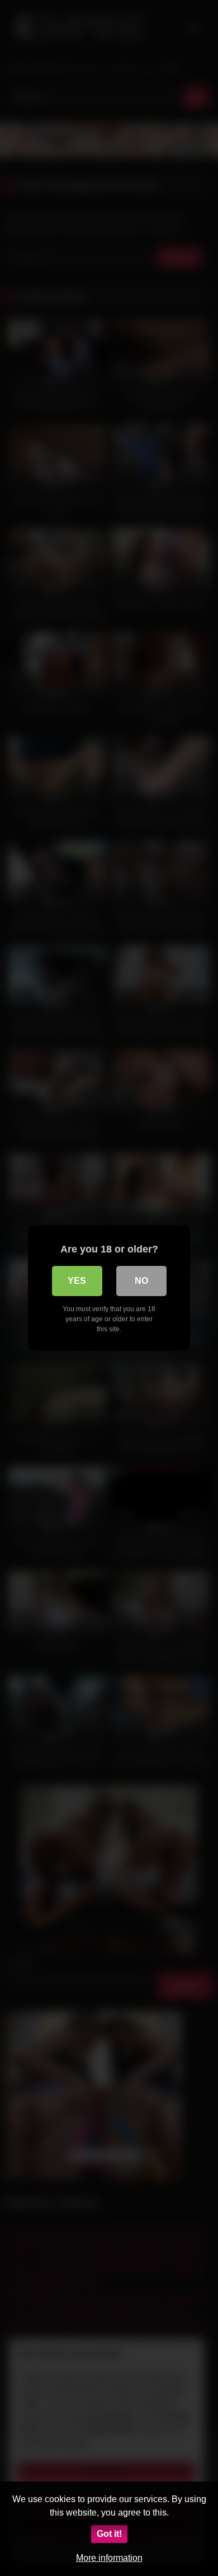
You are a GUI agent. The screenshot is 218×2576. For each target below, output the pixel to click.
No (141, 1281)
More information (109, 2558)
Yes (77, 1281)
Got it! (109, 2534)
